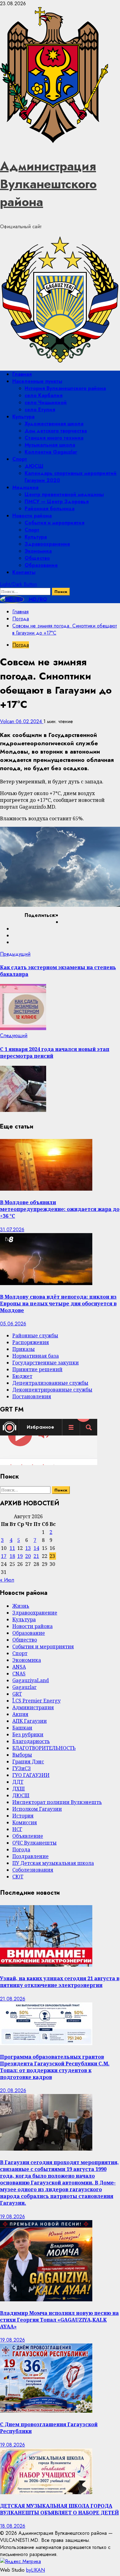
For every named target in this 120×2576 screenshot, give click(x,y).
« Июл (7, 1580)
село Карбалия (44, 395)
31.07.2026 (12, 1230)
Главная (22, 374)
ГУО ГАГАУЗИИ (31, 1775)
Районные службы (35, 1336)
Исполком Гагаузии (37, 1809)
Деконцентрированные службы (52, 1390)
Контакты (24, 572)
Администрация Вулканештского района (48, 184)
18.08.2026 (13, 2526)
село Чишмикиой (46, 402)
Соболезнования (33, 1870)
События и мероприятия (54, 523)
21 (36, 1556)
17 (4, 1556)
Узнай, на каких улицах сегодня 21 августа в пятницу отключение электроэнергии (60, 1982)
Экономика (38, 551)
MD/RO (37, 599)
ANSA (19, 1667)
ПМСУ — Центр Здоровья (57, 502)
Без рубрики (28, 1734)
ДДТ (18, 1782)
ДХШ (19, 1789)
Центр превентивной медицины (64, 494)
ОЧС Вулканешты (34, 1843)
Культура (23, 417)
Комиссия (25, 1822)
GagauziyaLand (31, 1680)
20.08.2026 (13, 2090)
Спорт (20, 459)
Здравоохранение (47, 544)
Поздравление (30, 1856)
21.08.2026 (13, 1999)
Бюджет (22, 1376)
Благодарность (31, 1741)
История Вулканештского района (65, 388)
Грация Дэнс (28, 1762)
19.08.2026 (12, 2217)
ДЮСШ (34, 466)
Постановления (32, 1396)
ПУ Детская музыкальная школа (53, 1863)
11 (12, 1548)
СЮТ (18, 1877)
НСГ (17, 1829)
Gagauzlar (24, 1687)
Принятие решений (37, 1369)
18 (12, 1556)
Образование (41, 565)
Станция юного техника (54, 438)
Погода (21, 645)
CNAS (19, 1674)
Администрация (33, 1707)
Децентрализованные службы (50, 1383)
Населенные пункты (37, 381)
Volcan (8, 721)
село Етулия (40, 410)
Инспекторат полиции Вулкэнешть (57, 1802)
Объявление (28, 1836)
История (23, 1816)
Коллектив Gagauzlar (51, 452)
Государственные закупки (46, 1363)
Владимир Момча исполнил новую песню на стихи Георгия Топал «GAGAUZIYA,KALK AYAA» (59, 2320)
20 (28, 1556)
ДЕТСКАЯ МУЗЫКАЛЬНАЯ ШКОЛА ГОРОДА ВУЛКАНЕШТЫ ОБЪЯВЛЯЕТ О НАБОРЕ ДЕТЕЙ (59, 2509)
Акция (20, 1714)
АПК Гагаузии (30, 1721)
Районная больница (50, 509)
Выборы (22, 1755)
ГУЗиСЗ (22, 1768)
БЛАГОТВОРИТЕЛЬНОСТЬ (44, 1748)
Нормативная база (36, 1356)
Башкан (22, 1728)
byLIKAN (36, 2570)
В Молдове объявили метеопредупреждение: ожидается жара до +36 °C (60, 1209)
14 (36, 1548)
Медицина (25, 487)
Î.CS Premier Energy (36, 1701)
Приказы (24, 1349)
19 (20, 1556)
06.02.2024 (30, 721)
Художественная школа (54, 424)
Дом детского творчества (56, 431)
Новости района (32, 516)
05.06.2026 (13, 1324)
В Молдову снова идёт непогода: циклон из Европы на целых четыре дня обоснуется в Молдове (58, 1304)
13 (28, 1548)
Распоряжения (31, 1342)
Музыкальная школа (50, 445)
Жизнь (21, 1606)
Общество (37, 558)
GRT (17, 1694)
